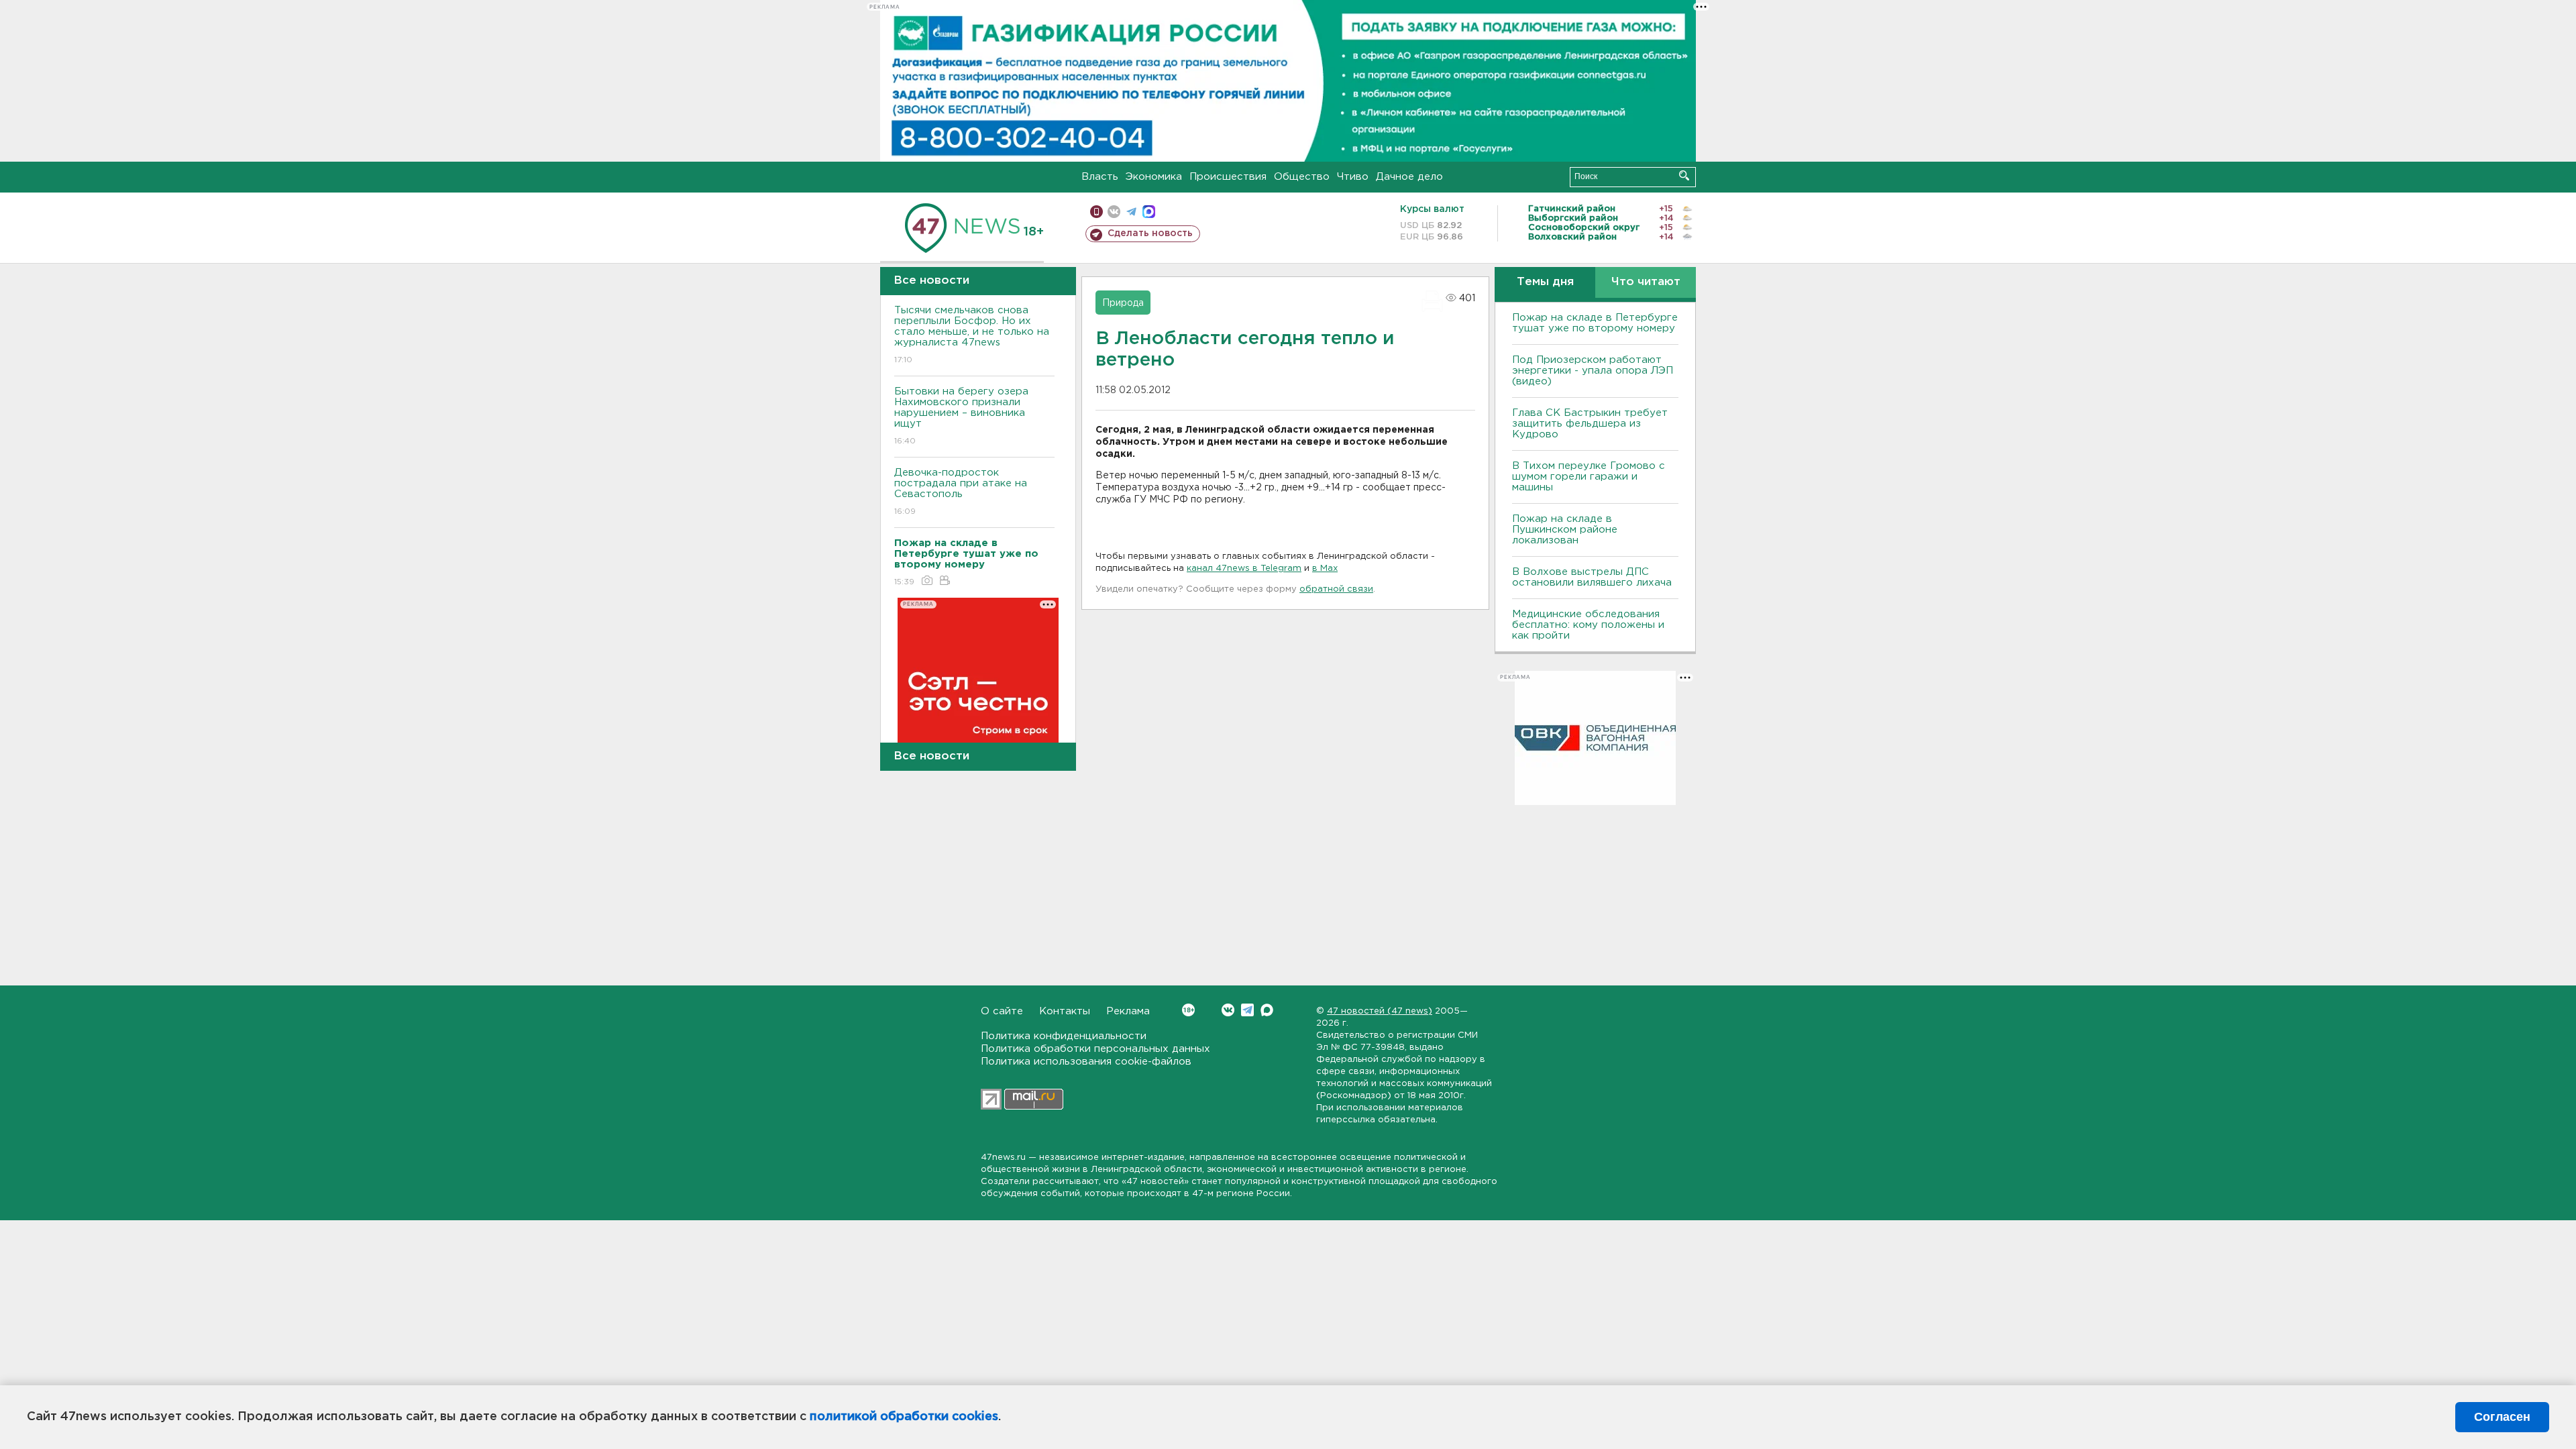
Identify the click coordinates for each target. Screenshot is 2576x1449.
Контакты (1065, 1011)
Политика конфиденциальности (1064, 1036)
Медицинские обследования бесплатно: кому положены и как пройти (1588, 625)
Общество (1302, 177)
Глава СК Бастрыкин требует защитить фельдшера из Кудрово (1590, 424)
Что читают (1646, 282)
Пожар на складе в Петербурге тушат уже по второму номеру (1595, 323)
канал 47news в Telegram (1244, 569)
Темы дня (1545, 282)
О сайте (1002, 1011)
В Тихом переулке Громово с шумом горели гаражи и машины (1589, 477)
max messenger (1149, 212)
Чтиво (1353, 177)
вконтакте (1114, 212)
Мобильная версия (1096, 212)
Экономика (1154, 177)
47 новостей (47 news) (1380, 1011)
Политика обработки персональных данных (1095, 1049)
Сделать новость (1150, 233)
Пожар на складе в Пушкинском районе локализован (1565, 530)
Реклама (1128, 1011)
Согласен (2502, 1417)
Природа (1123, 303)
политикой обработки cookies (904, 1417)
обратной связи (1336, 589)
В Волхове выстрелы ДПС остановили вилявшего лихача (1592, 577)
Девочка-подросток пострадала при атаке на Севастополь (961, 492)
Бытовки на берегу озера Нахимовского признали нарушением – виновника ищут (961, 416)
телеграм (1131, 212)
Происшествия (1228, 177)
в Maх (1325, 569)
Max (1267, 1010)
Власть (1100, 177)
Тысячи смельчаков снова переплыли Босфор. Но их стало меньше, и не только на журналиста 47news (972, 335)
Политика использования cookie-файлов (1086, 1062)
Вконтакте (1228, 1010)
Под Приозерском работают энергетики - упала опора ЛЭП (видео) (1593, 371)
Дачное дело (1409, 177)
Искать (1684, 175)
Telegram (1247, 1010)
